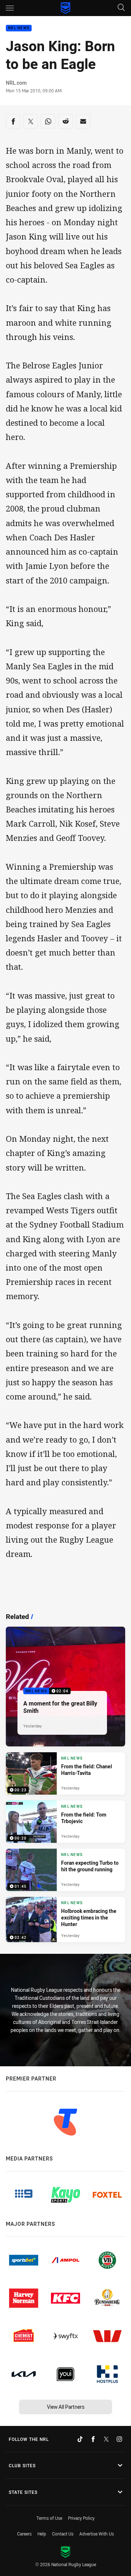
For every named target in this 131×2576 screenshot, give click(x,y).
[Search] (121, 8)
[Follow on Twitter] (106, 2439)
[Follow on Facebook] (93, 2439)
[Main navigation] (10, 8)
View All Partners (66, 2407)
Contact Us (63, 2534)
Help (42, 2534)
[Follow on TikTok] (80, 2439)
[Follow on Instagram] (119, 2439)
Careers (24, 2534)
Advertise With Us (97, 2534)
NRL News (19, 28)
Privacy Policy (81, 2518)
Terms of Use (49, 2518)
